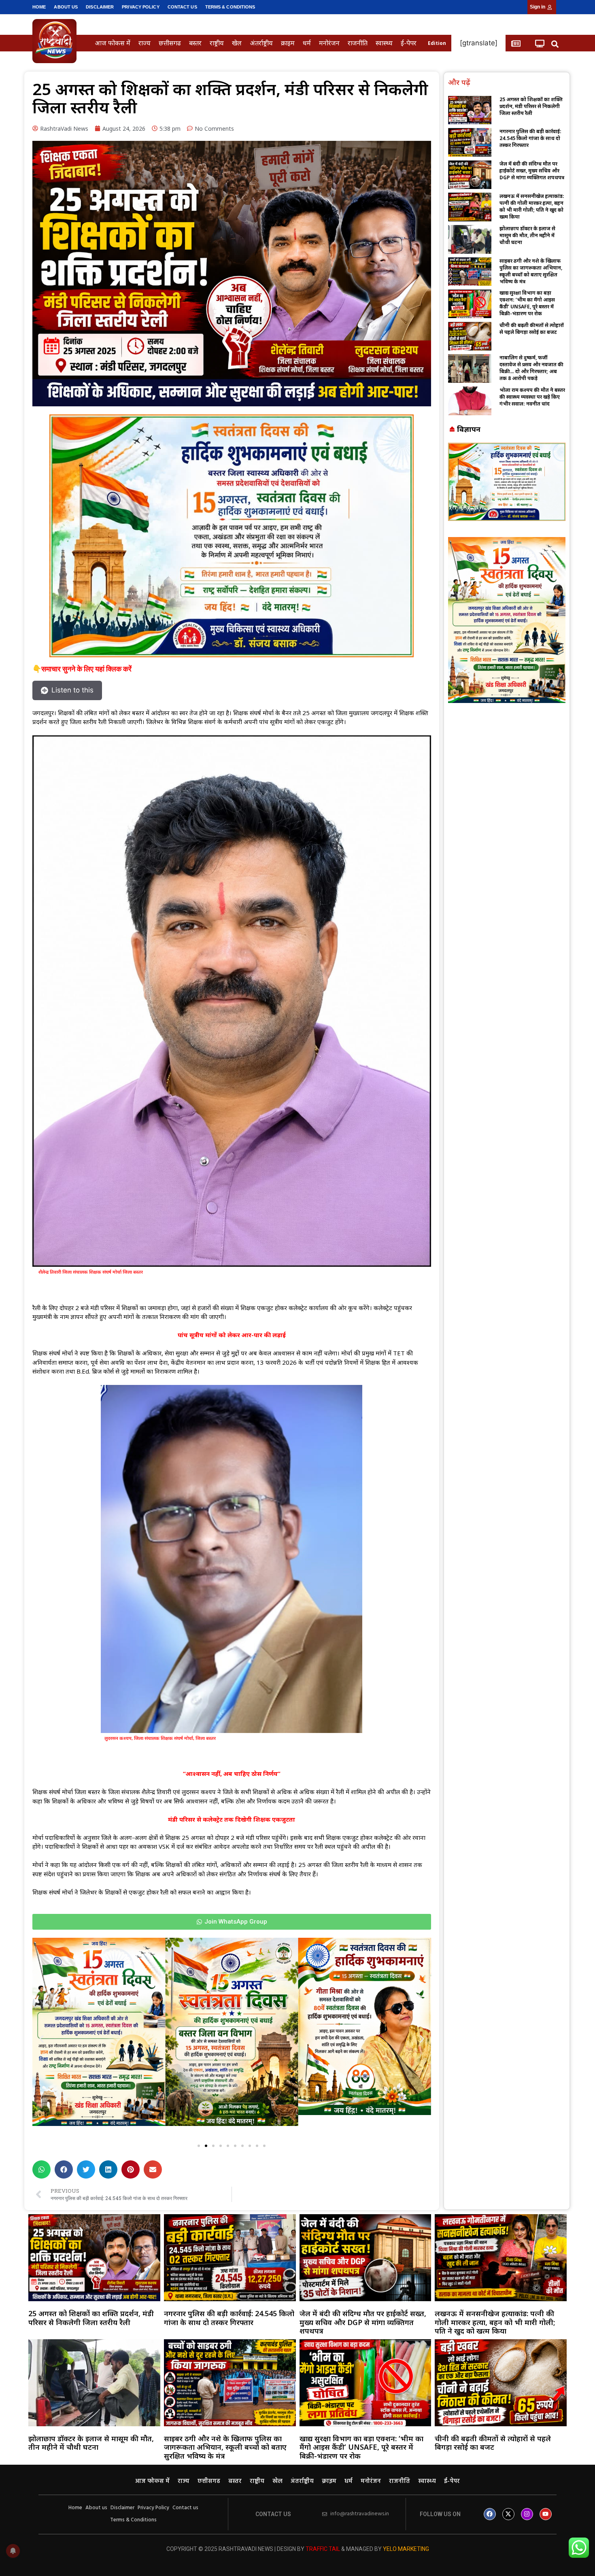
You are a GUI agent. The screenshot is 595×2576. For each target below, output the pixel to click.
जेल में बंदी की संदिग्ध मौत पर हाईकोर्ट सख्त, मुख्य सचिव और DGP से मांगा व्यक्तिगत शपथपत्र (532, 171)
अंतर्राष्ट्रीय (261, 43)
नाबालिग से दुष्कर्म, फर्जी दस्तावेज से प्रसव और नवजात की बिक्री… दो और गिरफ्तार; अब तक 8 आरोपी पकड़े (531, 368)
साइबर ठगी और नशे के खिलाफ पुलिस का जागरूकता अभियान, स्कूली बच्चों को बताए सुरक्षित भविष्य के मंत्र (531, 271)
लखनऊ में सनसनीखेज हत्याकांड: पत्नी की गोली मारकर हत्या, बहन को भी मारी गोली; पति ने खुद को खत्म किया (532, 206)
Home (39, 7)
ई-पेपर (409, 43)
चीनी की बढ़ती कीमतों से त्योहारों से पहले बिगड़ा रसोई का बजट (532, 329)
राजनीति (358, 43)
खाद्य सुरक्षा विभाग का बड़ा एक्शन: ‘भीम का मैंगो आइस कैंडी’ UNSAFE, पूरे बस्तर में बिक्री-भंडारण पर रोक (527, 303)
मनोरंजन (329, 43)
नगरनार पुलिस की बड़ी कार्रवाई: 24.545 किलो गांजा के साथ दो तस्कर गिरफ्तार (530, 138)
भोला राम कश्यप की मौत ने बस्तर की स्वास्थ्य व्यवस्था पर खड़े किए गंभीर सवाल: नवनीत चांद (532, 397)
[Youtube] (546, 2514)
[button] (555, 44)
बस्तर (195, 43)
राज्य (144, 43)
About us (66, 7)
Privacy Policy (140, 7)
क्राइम (288, 43)
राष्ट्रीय (217, 43)
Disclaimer (100, 7)
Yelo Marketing (406, 2549)
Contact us (182, 7)
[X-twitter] (508, 2514)
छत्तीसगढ (170, 43)
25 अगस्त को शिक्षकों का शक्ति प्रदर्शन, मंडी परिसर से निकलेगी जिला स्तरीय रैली (531, 106)
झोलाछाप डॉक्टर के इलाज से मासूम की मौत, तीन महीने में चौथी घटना (527, 235)
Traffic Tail (323, 2549)
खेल (237, 43)
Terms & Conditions (230, 7)
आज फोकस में (113, 43)
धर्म (307, 43)
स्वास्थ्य (384, 43)
